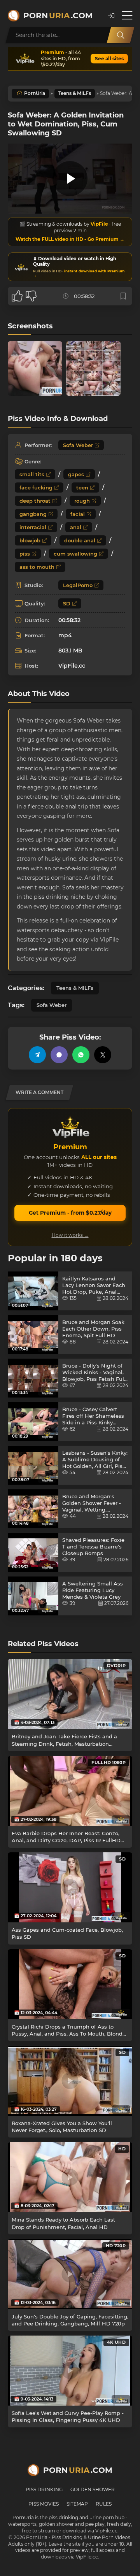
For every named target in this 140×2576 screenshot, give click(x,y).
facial (78, 514)
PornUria (35, 93)
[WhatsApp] (81, 1055)
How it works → (70, 1235)
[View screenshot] (35, 368)
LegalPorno (78, 585)
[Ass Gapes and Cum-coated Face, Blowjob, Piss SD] (70, 1887)
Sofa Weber (78, 445)
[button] (111, 16)
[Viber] (59, 1055)
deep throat (35, 501)
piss (25, 554)
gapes (76, 474)
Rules (104, 2504)
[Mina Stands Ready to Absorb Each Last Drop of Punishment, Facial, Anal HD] (70, 2177)
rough (82, 501)
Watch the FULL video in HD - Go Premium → (70, 239)
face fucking (36, 487)
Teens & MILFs (75, 93)
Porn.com (58, 16)
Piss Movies (44, 2504)
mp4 (65, 635)
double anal (80, 540)
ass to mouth (37, 567)
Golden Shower (93, 2489)
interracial (33, 527)
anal (76, 527)
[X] (103, 1055)
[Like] (17, 296)
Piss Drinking (44, 2489)
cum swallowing (75, 554)
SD (67, 603)
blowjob (30, 540)
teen (82, 487)
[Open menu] (127, 16)
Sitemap (77, 2504)
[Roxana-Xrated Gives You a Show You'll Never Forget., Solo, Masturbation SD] (70, 2081)
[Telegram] (37, 1055)
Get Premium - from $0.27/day (70, 1213)
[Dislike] (31, 296)
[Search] (121, 35)
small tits (32, 474)
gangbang (33, 514)
